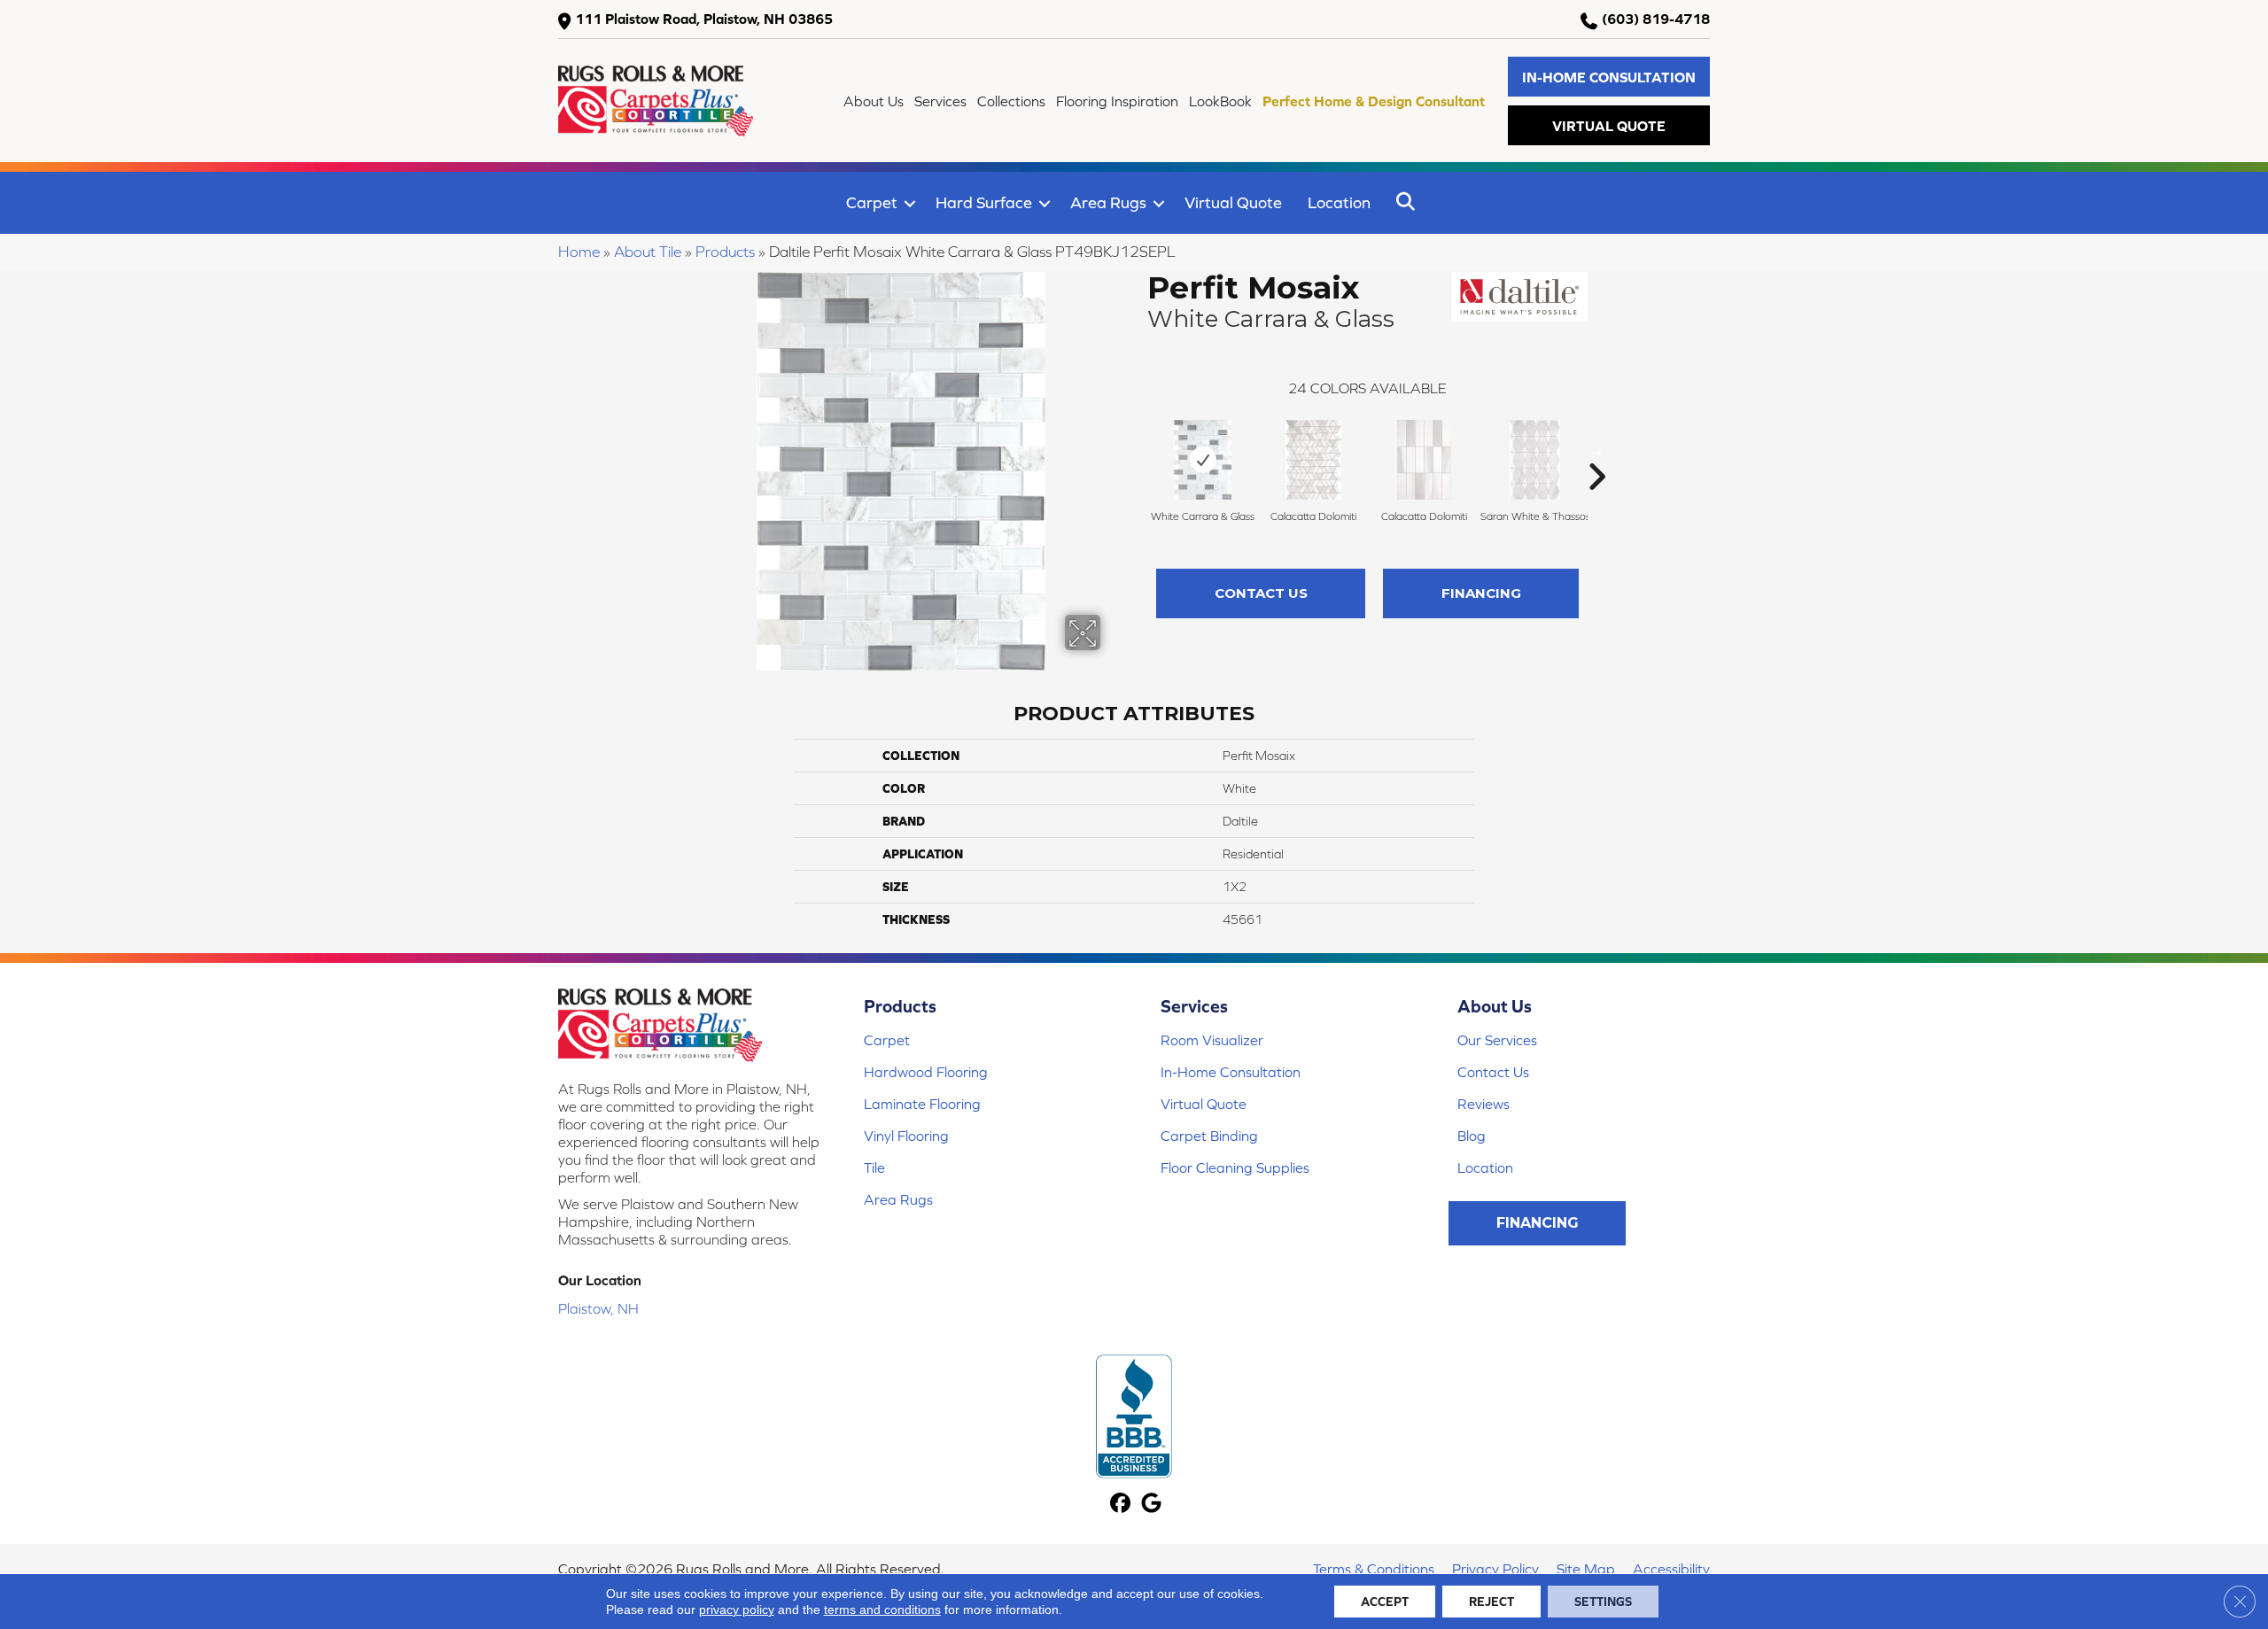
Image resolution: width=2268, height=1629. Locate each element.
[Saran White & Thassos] (1535, 460)
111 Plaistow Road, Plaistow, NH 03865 (704, 19)
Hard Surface (984, 202)
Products (725, 252)
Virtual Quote (1233, 202)
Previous (1138, 450)
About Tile (648, 252)
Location (1339, 202)
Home (579, 252)
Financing (1481, 593)
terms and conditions (882, 1610)
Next (1596, 450)
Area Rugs (1108, 202)
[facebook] (1120, 1505)
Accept (1385, 1602)
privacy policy (737, 1610)
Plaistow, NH (598, 1308)
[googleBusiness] (1151, 1505)
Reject (1491, 1602)
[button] (1609, 77)
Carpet (872, 202)
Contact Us (1261, 593)
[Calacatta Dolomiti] (1313, 460)
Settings (1603, 1602)
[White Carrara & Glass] (1203, 460)
